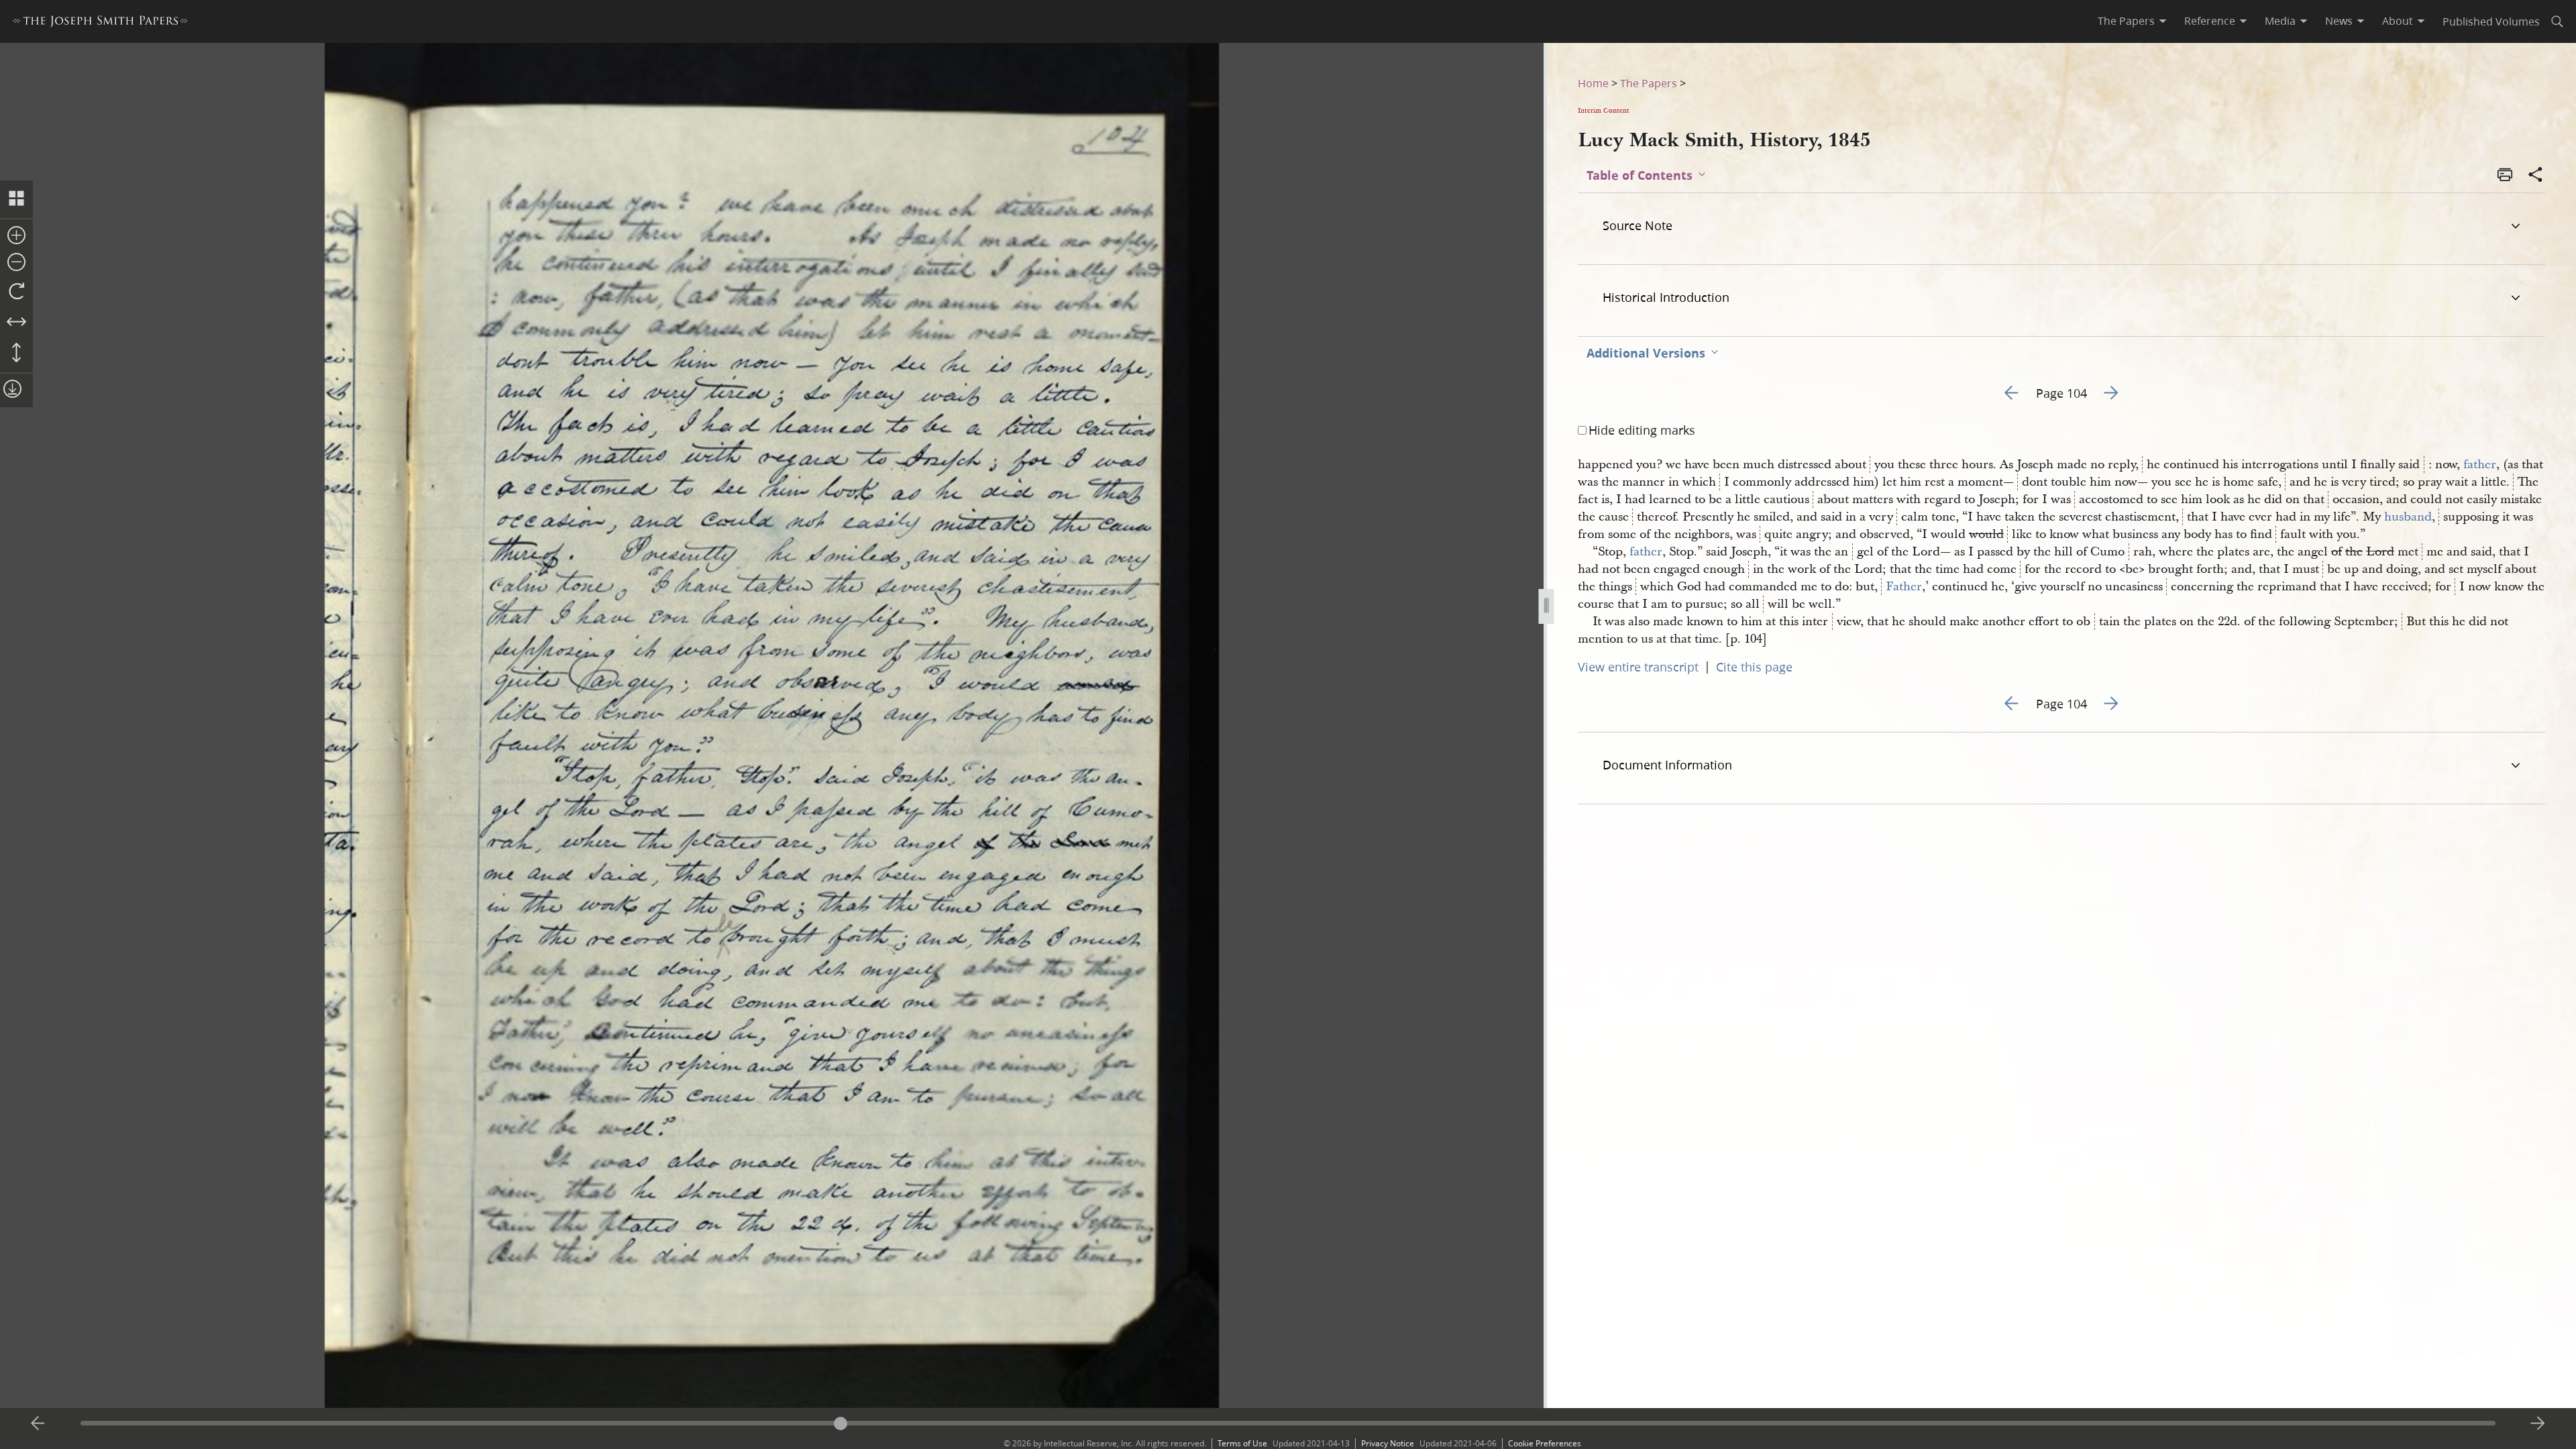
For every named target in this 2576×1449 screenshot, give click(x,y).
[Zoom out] (16, 263)
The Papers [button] (2126, 21)
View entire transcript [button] (1638, 667)
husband (2408, 517)
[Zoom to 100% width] (16, 323)
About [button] (2398, 21)
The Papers (1649, 83)
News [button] (2339, 21)
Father (1904, 587)
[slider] (1288, 1423)
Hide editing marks (1642, 430)
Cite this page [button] (1754, 667)
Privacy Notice (1388, 1443)
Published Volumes (2491, 21)
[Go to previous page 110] (38, 1424)
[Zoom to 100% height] (16, 354)
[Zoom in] (16, 236)
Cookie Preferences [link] (1545, 1443)
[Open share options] (2536, 176)
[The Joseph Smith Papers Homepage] (100, 23)
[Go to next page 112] (2538, 1424)
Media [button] (2280, 21)
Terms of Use (1242, 1443)
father (2480, 465)
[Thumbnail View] (16, 199)
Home (1593, 83)
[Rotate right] (16, 292)
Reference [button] (2210, 21)
